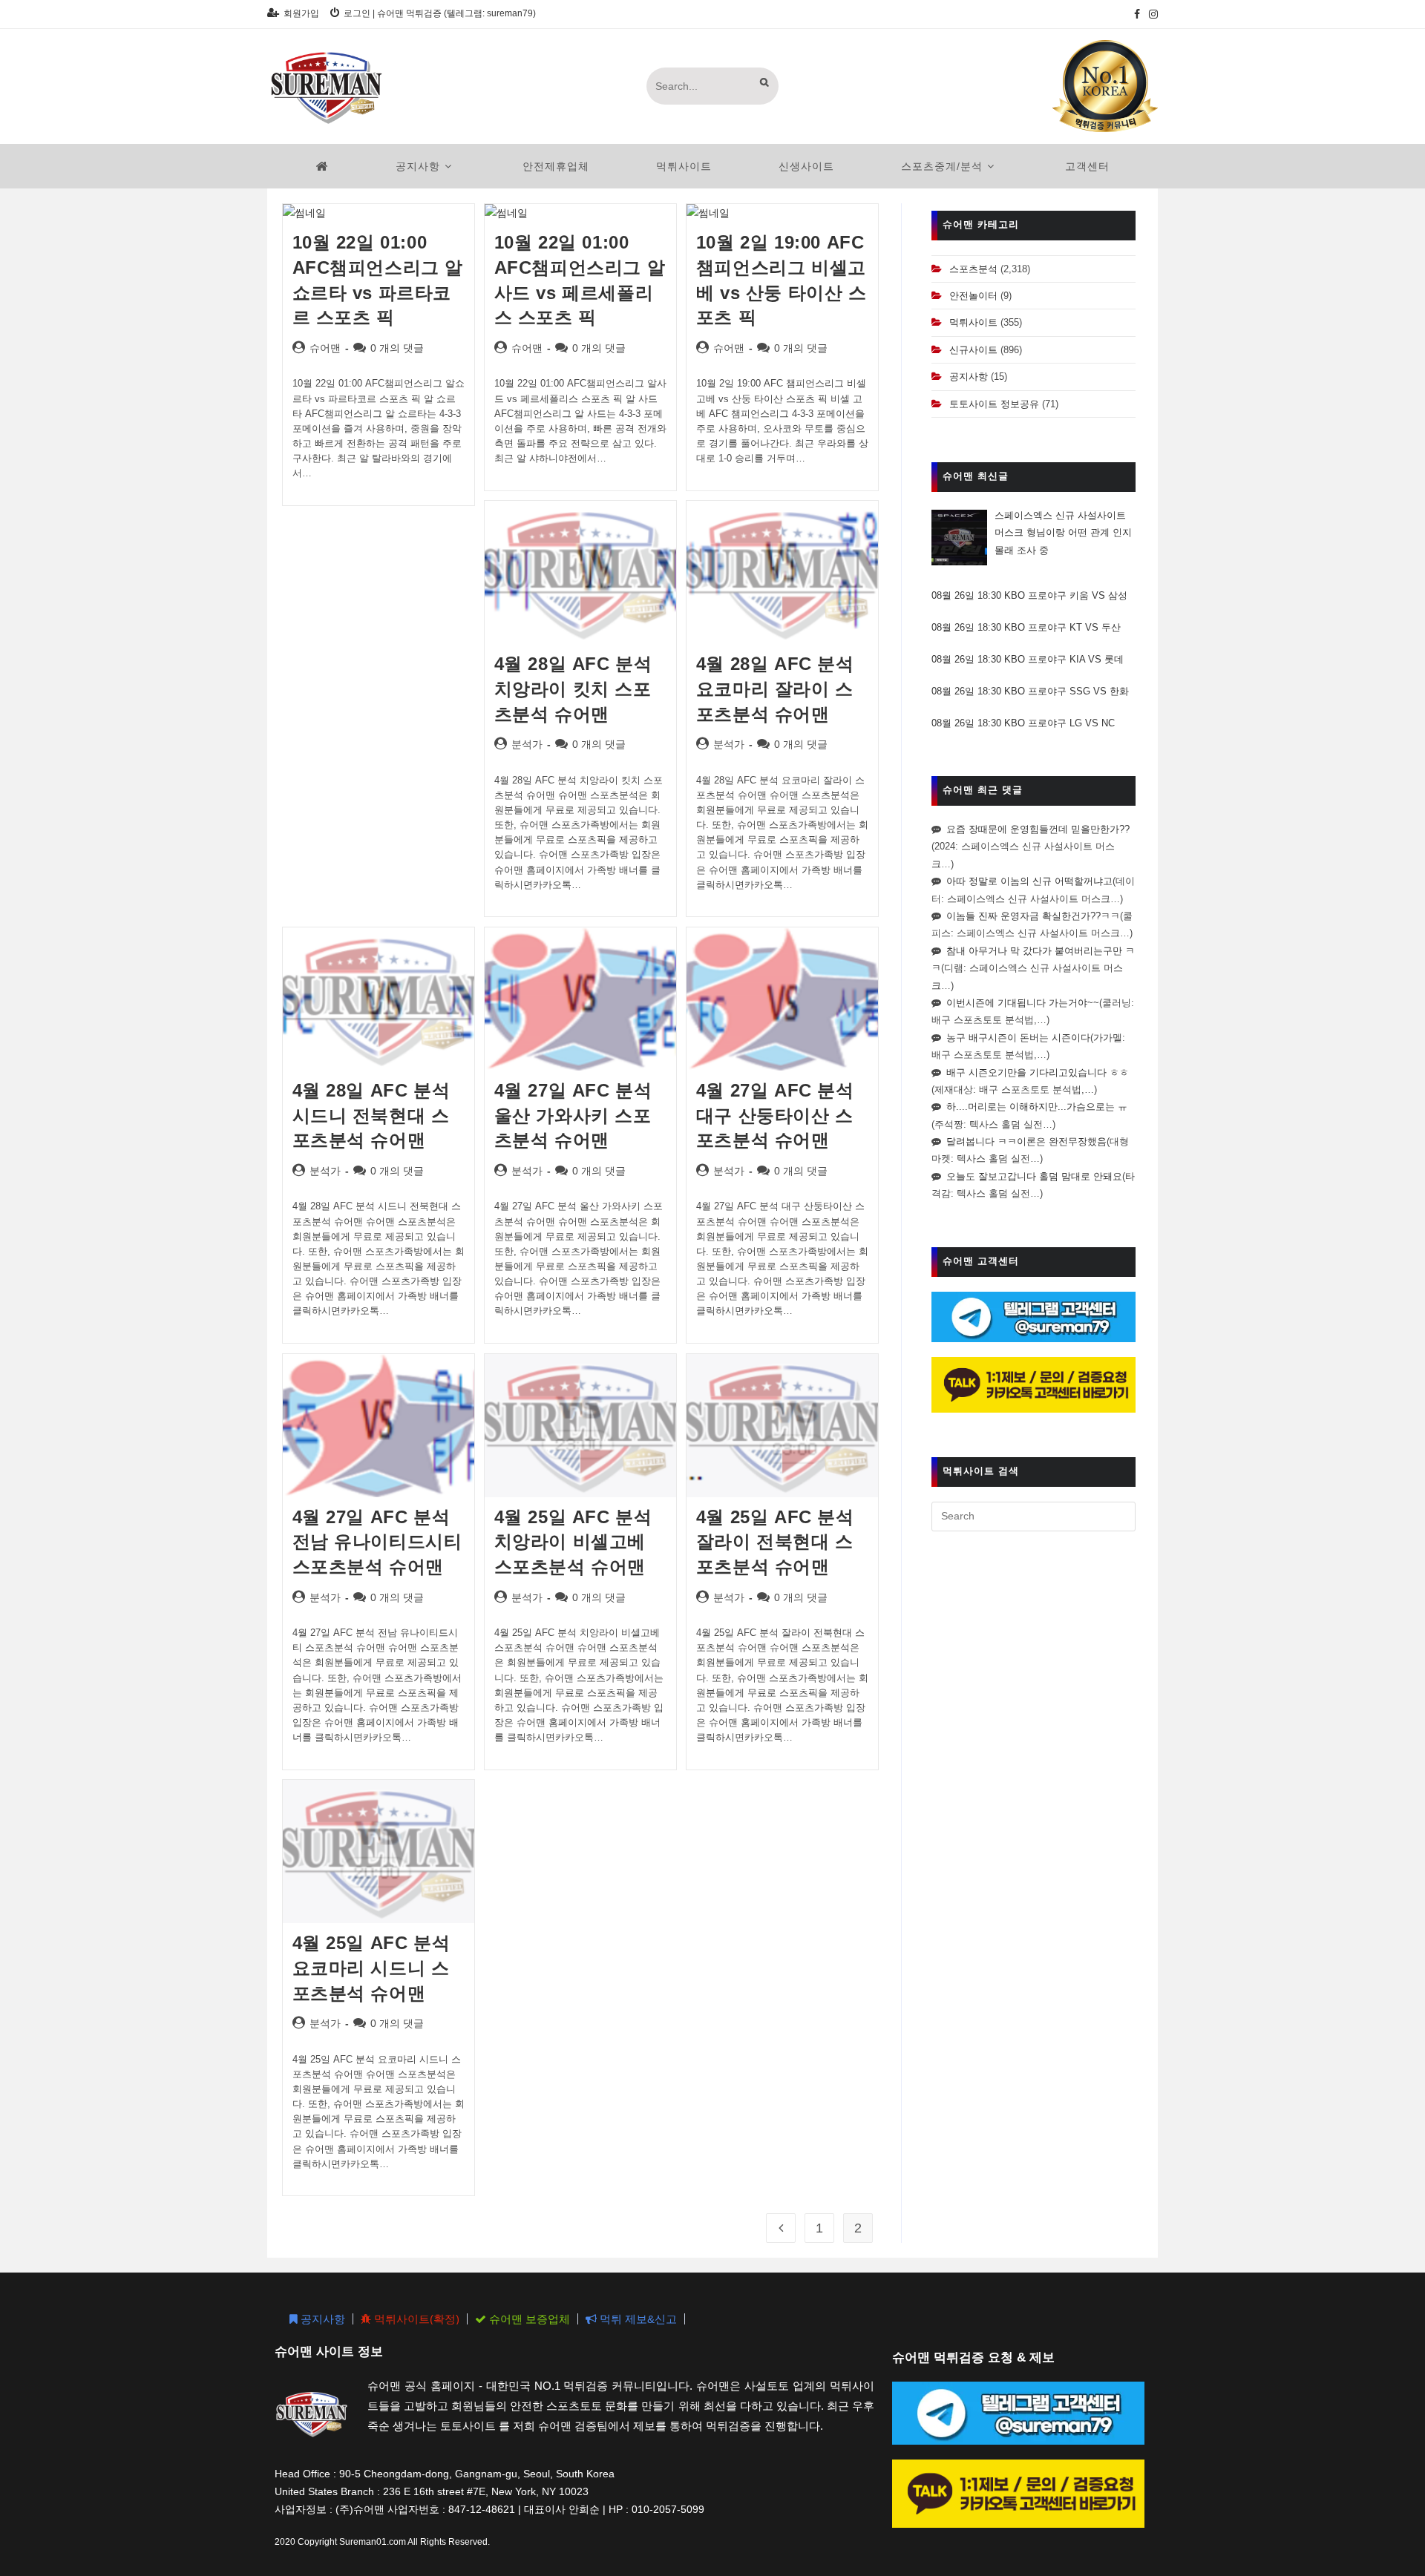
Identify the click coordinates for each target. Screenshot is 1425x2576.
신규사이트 (973, 350)
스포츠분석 (973, 269)
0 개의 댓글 (397, 348)
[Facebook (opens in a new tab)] (1137, 14)
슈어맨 (325, 348)
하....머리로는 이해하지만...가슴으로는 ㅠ (1037, 1107)
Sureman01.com (373, 2542)
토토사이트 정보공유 (994, 404)
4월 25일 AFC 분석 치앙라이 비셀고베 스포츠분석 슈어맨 (573, 1542)
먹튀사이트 (973, 322)
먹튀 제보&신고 (637, 2319)
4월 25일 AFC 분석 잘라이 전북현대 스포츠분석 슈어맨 (775, 1542)
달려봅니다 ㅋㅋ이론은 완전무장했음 (1026, 1141)
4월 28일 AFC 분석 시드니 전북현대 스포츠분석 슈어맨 (371, 1115)
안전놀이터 (973, 296)
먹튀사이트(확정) (415, 2319)
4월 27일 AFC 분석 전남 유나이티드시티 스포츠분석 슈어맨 (377, 1542)
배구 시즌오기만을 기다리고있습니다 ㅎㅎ (1038, 1072)
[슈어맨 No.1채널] (1105, 85)
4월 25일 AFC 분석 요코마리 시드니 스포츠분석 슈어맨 (371, 1968)
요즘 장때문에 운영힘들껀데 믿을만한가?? (1038, 829)
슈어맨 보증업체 (528, 2319)
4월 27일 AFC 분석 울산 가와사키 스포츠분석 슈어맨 (573, 1115)
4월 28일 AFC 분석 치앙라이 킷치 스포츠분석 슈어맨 (573, 689)
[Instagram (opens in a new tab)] (1151, 14)
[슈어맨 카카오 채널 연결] (1033, 1384)
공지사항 (969, 377)
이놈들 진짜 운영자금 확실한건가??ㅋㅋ (1033, 916)
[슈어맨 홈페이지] (322, 166)
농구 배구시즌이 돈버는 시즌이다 (1018, 1038)
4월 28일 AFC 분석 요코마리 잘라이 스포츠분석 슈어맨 (775, 689)
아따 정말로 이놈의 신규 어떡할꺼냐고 (1029, 881)
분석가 (527, 744)
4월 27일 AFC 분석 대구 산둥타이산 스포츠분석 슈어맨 (775, 1115)
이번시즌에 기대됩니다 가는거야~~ (1023, 1003)
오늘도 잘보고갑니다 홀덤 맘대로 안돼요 (1034, 1176)
